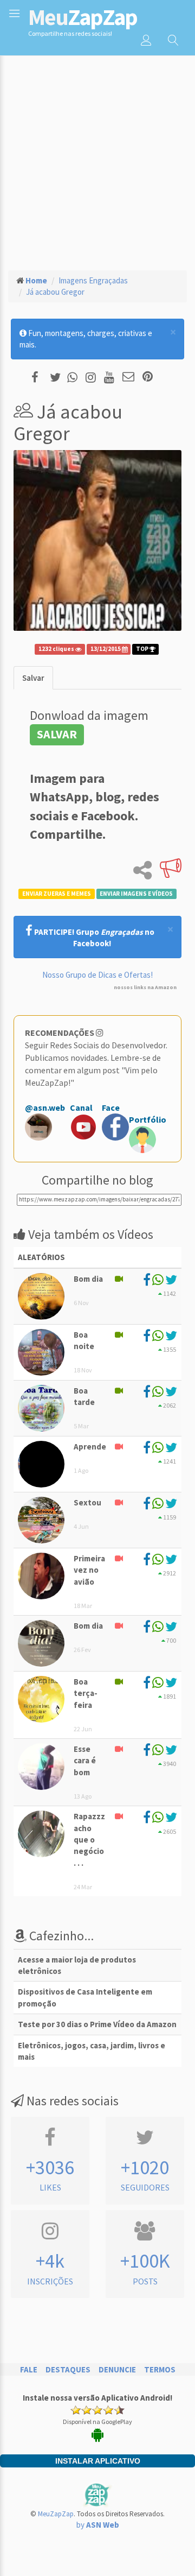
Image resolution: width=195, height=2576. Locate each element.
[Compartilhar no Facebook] (38, 378)
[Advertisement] (97, 158)
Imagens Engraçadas (93, 280)
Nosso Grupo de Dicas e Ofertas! (97, 975)
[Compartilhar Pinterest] (148, 378)
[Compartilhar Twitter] (58, 378)
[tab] (33, 678)
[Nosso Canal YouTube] (111, 378)
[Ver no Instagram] (92, 378)
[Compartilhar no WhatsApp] (75, 378)
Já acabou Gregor (55, 292)
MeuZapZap (56, 2514)
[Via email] (128, 378)
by (98, 2525)
